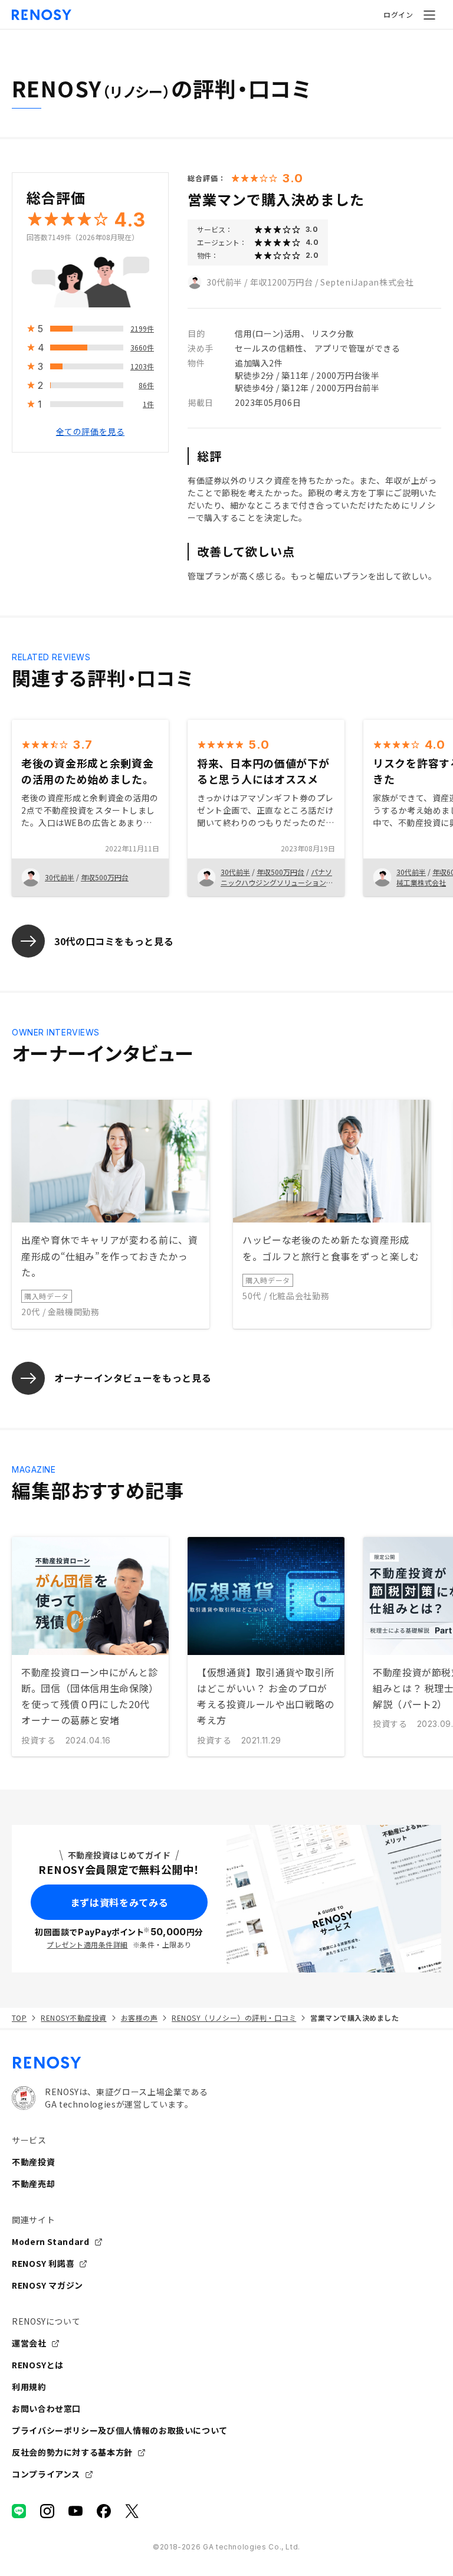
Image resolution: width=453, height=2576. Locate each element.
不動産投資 (33, 2162)
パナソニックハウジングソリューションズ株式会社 (277, 882)
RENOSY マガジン (47, 2285)
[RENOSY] (226, 2063)
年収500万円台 (105, 877)
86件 (146, 385)
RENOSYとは (38, 2365)
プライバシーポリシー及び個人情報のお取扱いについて (120, 2430)
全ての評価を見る (90, 431)
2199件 (142, 328)
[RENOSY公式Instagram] (47, 2511)
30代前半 (224, 282)
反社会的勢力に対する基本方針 (72, 2452)
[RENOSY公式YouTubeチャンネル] (75, 2511)
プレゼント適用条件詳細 (87, 1944)
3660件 (142, 347)
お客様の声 (139, 2018)
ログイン (398, 14)
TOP (19, 2018)
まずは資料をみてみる (119, 1902)
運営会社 (29, 2343)
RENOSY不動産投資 (73, 2018)
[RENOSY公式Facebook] (104, 2511)
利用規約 (29, 2387)
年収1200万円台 (282, 282)
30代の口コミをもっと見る (114, 941)
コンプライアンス (46, 2474)
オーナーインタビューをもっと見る (133, 1378)
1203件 (142, 366)
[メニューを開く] (429, 15)
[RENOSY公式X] (132, 2511)
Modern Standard (51, 2241)
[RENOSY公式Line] (19, 2511)
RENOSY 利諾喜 (43, 2263)
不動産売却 (33, 2184)
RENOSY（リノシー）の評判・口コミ (234, 2018)
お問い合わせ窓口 (46, 2408)
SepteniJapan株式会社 (367, 282)
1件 (148, 404)
